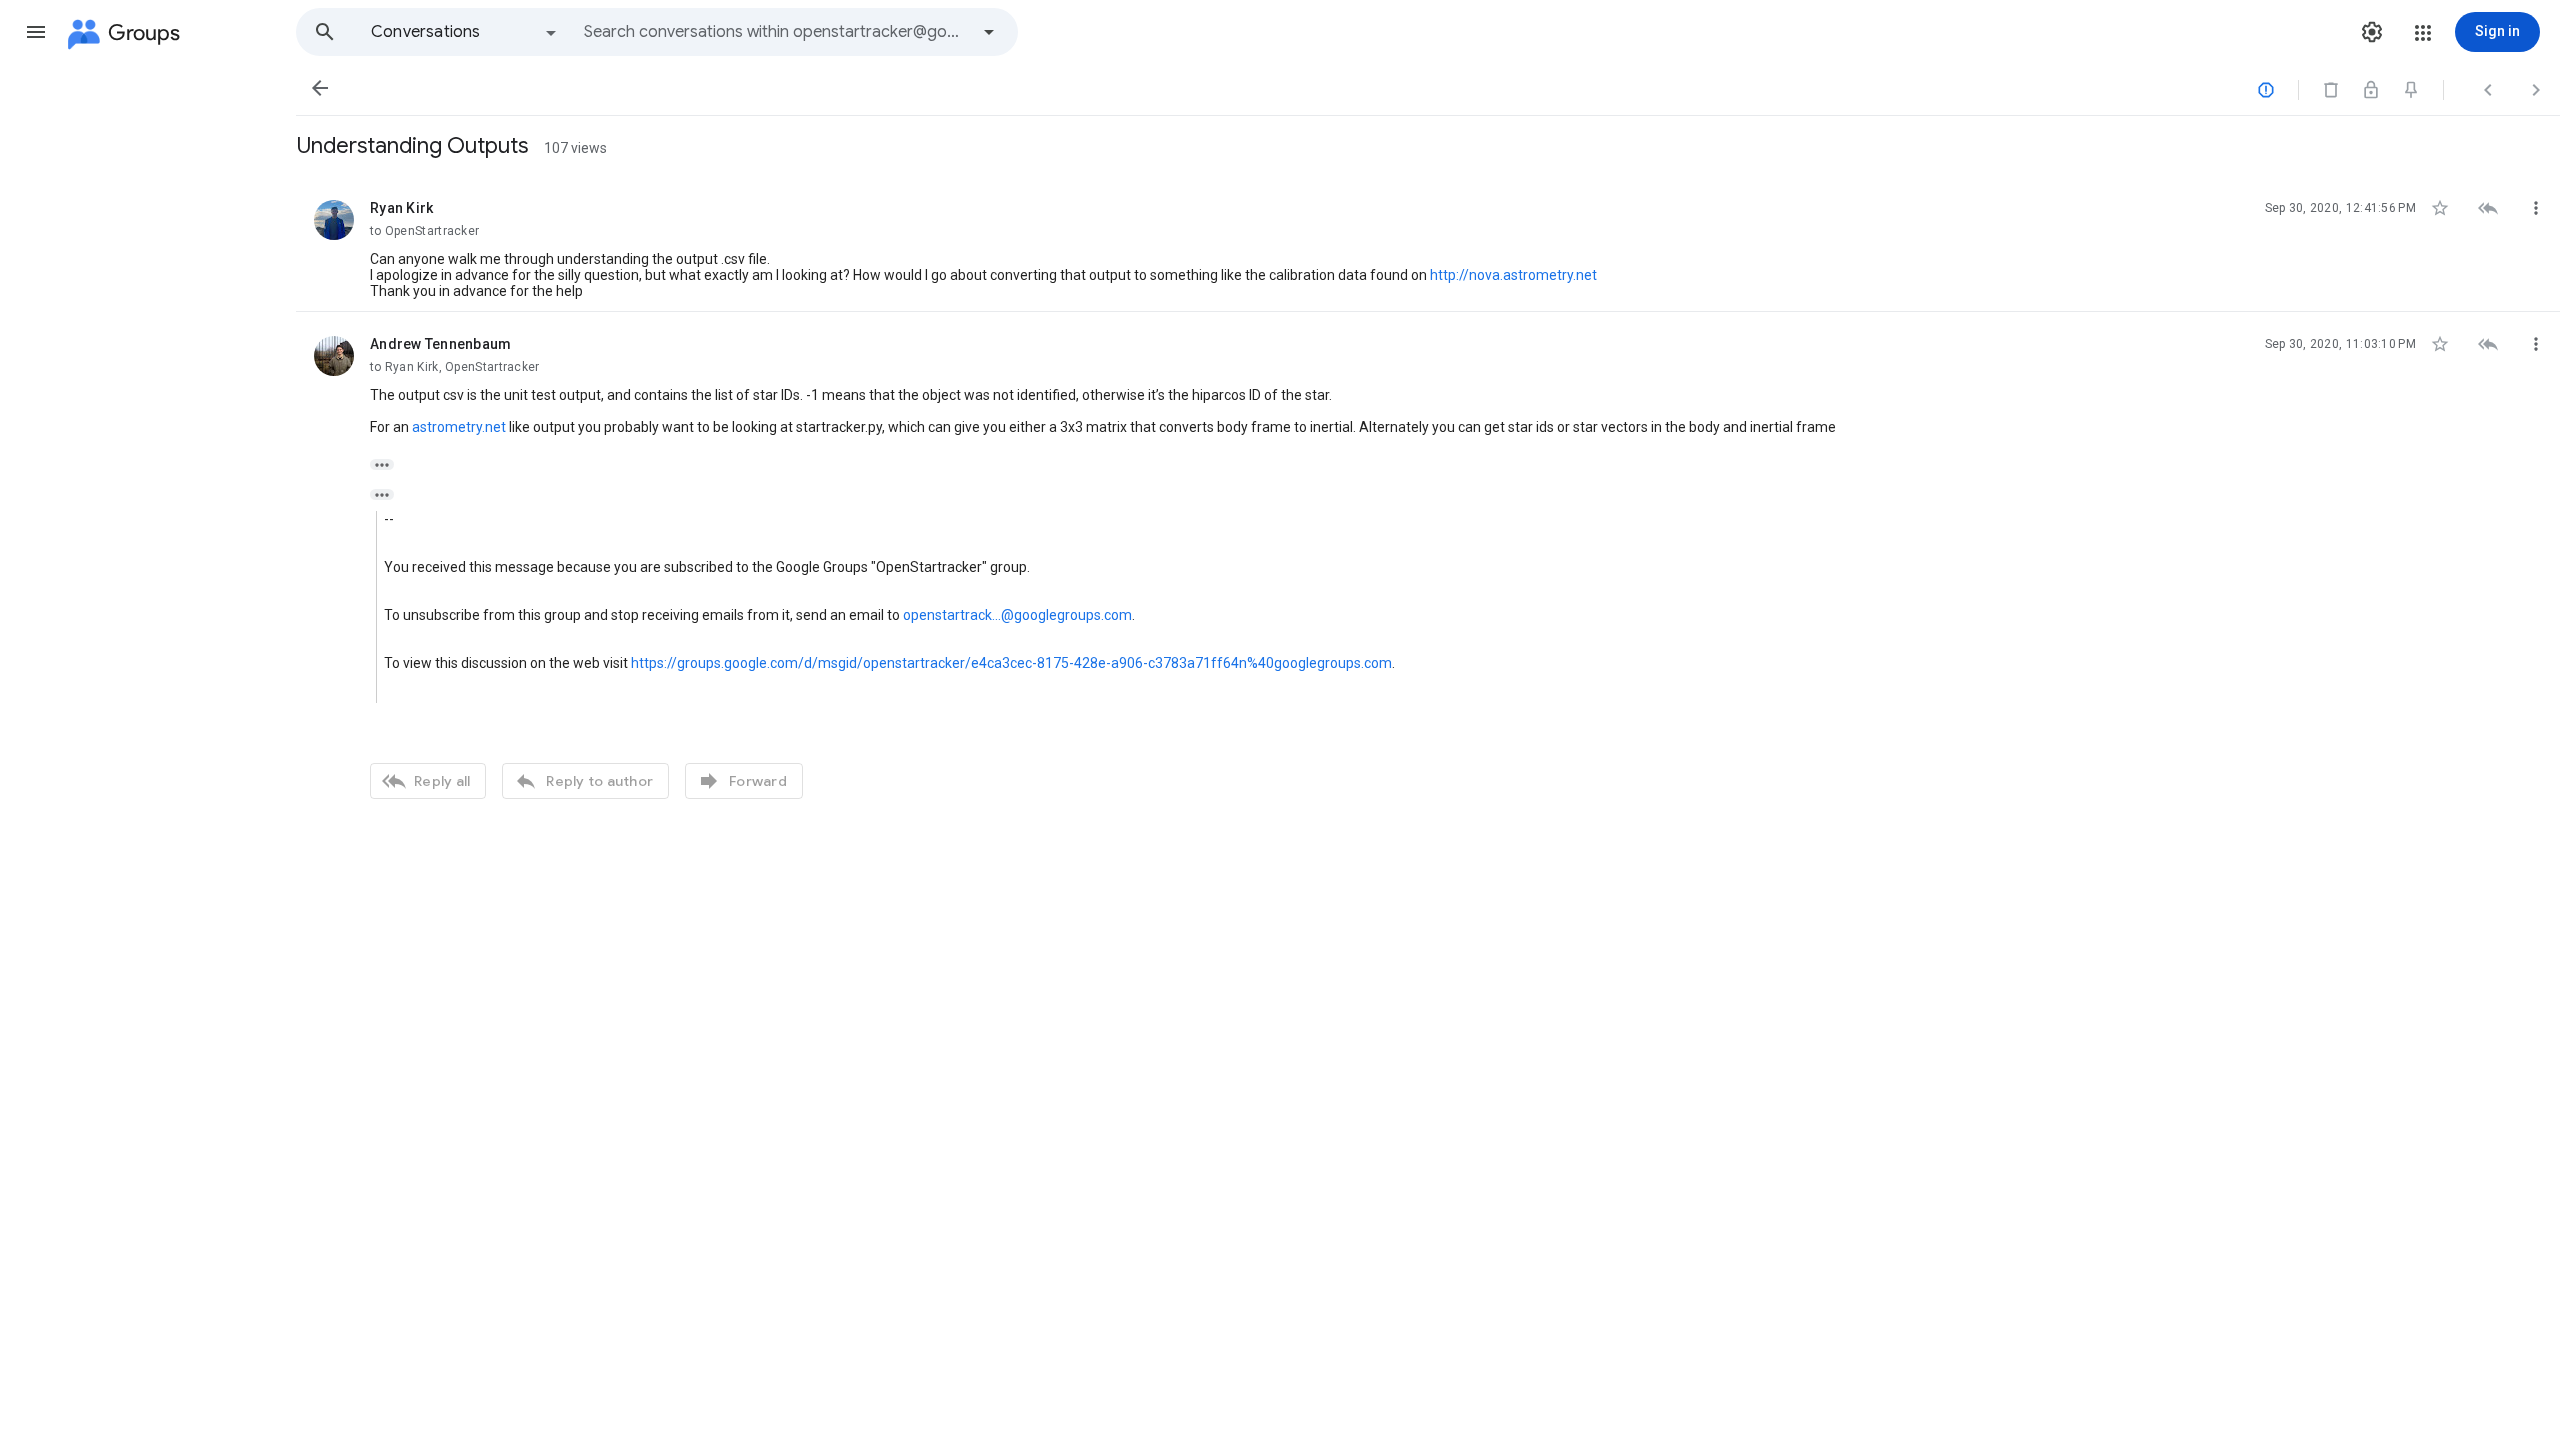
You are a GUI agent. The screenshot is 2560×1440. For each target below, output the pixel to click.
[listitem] (1428, 244)
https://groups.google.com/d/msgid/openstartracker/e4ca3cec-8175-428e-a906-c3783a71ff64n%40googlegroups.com (1011, 663)
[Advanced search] (989, 32)
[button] (36, 32)
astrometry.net (459, 427)
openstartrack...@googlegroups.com (1017, 615)
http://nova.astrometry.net (1513, 275)
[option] (465, 32)
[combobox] (776, 32)
